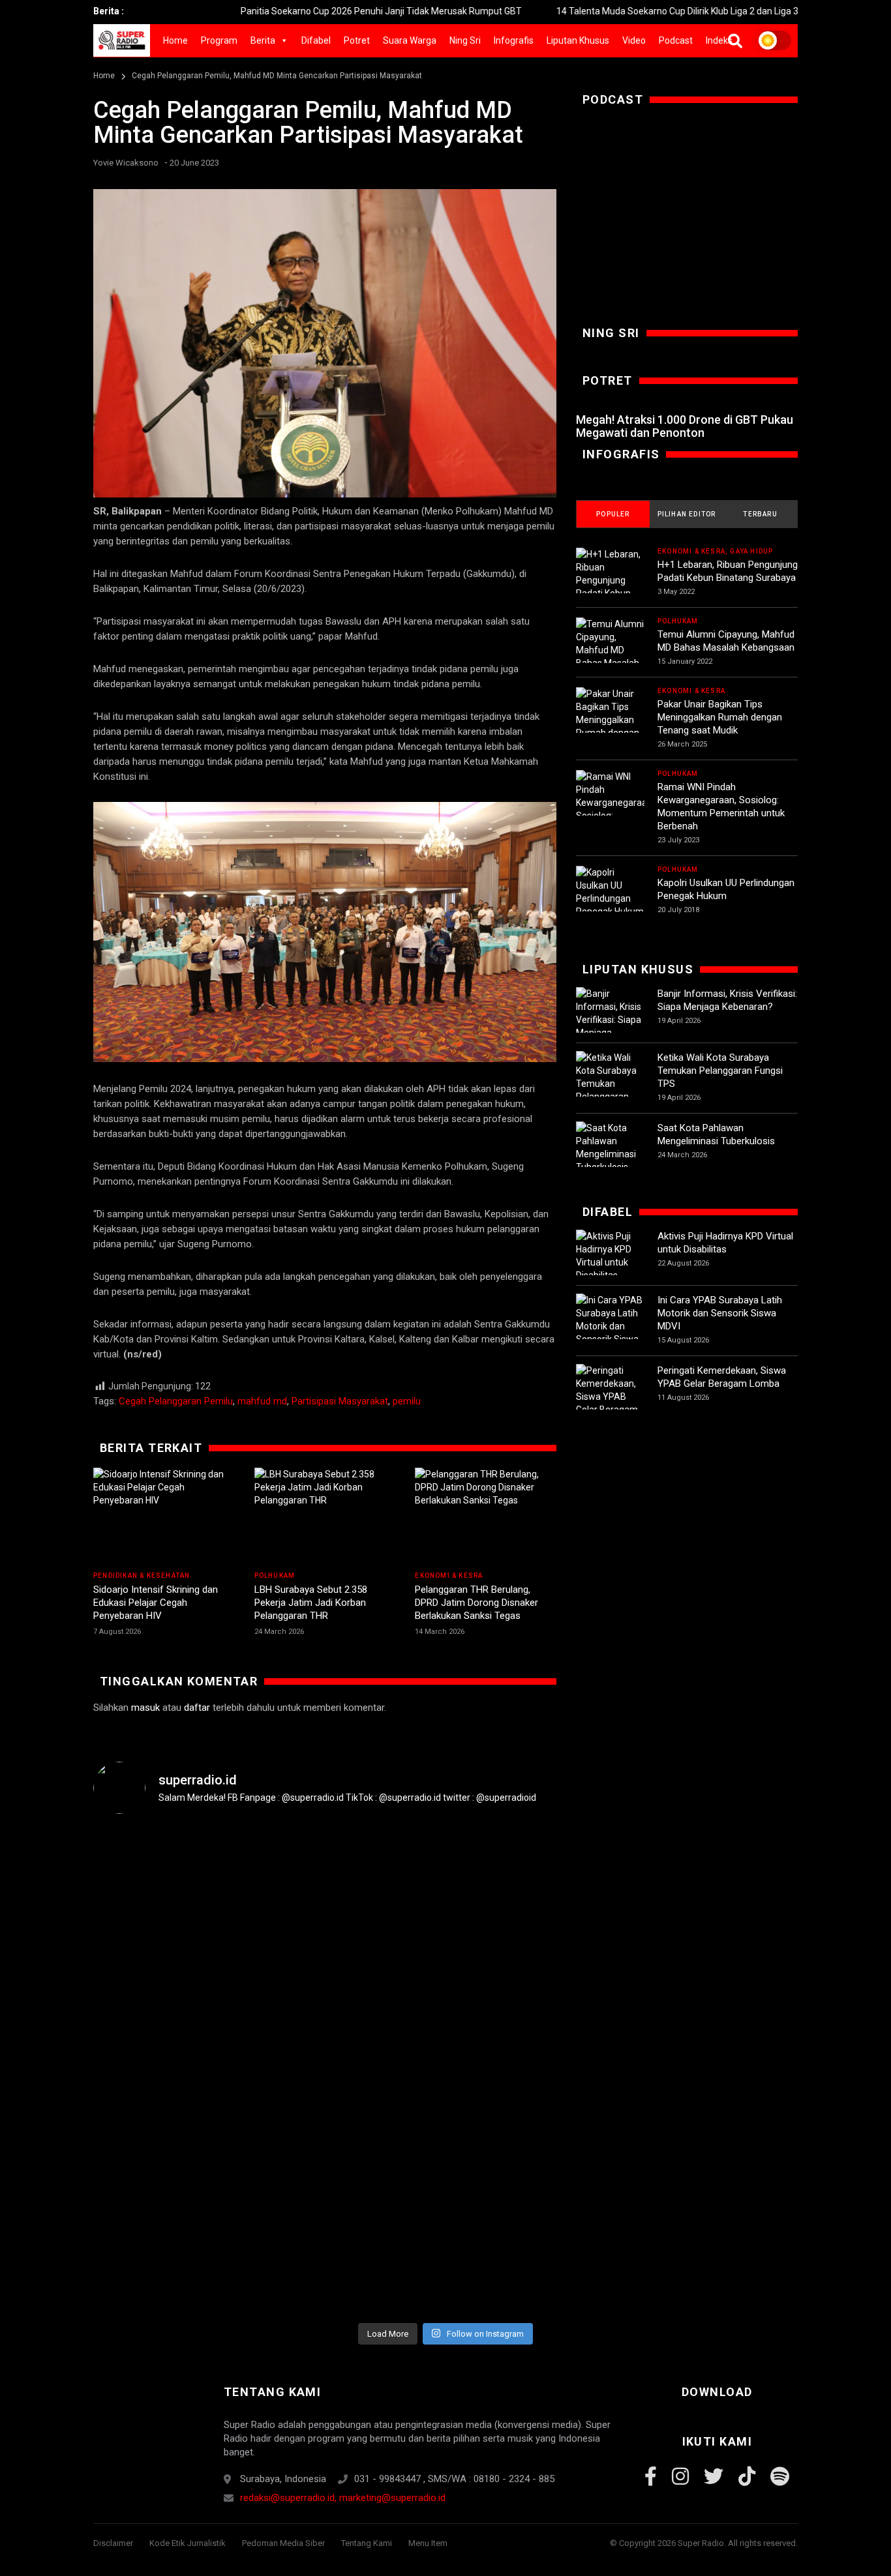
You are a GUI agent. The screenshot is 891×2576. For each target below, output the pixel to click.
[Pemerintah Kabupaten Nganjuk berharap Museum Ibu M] (152, 1992)
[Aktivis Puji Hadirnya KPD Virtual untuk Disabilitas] (610, 1256)
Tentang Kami (367, 2543)
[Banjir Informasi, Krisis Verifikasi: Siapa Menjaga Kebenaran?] (610, 1020)
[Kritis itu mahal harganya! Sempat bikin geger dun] (504, 2071)
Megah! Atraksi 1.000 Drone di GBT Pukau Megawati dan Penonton (685, 426)
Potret (357, 40)
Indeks (719, 40)
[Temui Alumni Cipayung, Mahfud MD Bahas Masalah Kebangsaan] (610, 650)
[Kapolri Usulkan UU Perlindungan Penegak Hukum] (610, 892)
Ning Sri (465, 40)
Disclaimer (113, 2543)
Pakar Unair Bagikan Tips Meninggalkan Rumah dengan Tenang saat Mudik (720, 717)
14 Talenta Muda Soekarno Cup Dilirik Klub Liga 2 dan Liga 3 (607, 11)
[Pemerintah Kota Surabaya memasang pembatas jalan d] (622, 2012)
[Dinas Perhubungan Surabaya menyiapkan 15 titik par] (739, 1992)
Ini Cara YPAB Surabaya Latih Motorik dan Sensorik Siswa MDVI (720, 1313)
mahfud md (262, 1401)
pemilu (407, 1401)
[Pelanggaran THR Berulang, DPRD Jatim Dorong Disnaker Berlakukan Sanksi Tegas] (486, 1517)
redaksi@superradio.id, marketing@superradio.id (343, 2498)
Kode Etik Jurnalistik (188, 2543)
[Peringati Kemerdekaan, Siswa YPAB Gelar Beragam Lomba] (610, 1397)
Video (634, 40)
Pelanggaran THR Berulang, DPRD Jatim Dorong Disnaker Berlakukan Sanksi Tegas (476, 1603)
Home (175, 40)
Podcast (676, 40)
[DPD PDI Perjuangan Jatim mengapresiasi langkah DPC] (269, 2006)
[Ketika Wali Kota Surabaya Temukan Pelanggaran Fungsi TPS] (610, 1084)
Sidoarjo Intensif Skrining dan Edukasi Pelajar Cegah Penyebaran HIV (156, 1603)
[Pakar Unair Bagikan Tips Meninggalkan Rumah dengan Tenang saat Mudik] (610, 726)
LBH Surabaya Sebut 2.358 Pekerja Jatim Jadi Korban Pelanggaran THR (311, 1603)
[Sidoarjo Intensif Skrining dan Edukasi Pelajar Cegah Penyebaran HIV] (164, 1517)
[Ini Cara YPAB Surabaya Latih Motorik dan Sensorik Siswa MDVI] (610, 1326)
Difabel (316, 40)
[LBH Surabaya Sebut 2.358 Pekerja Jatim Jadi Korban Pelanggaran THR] (325, 1517)
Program (219, 40)
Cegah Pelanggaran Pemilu (176, 1401)
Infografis (514, 40)
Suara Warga (410, 40)
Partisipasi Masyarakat (340, 1401)
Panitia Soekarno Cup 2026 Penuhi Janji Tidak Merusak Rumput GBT (311, 11)
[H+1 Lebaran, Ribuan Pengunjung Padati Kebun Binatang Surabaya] (610, 587)
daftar (197, 1708)
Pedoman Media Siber (283, 2543)
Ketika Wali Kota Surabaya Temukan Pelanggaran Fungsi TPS (720, 1071)
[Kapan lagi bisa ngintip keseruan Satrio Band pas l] (387, 1953)
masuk (145, 1708)
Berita (263, 40)
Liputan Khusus (578, 40)
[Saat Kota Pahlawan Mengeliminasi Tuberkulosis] (610, 1147)
